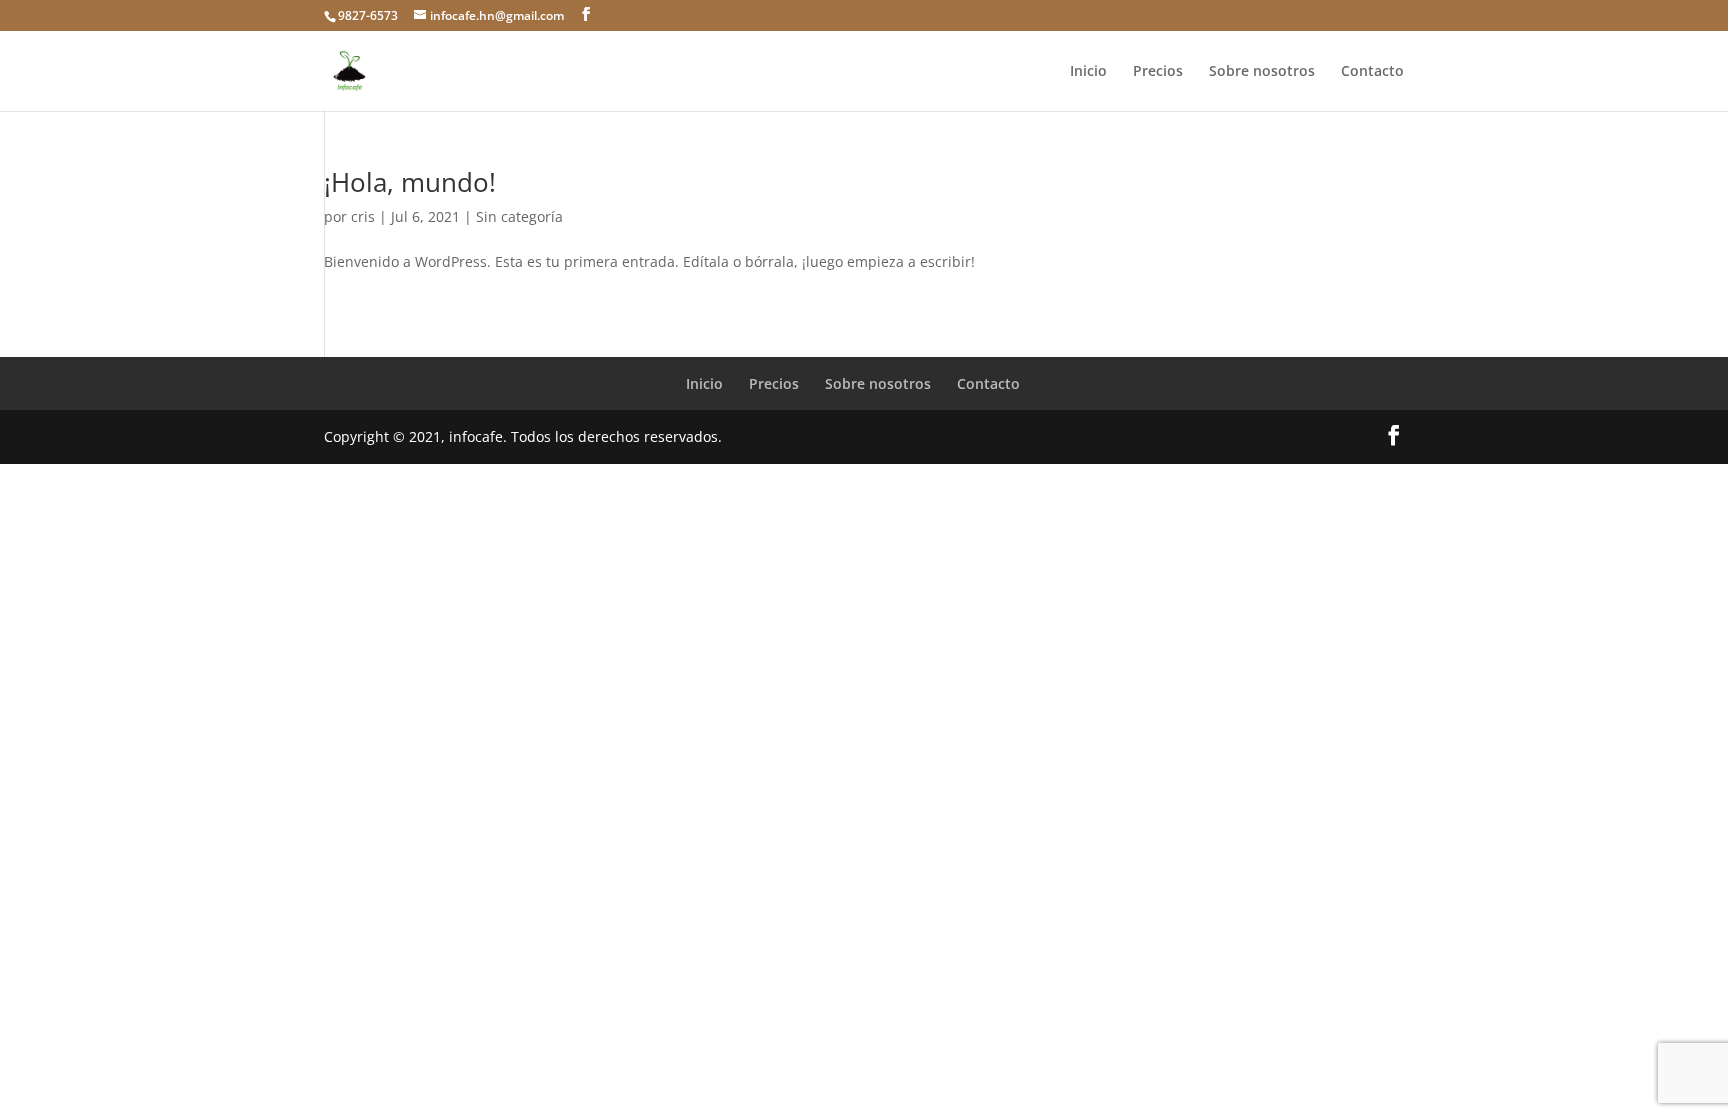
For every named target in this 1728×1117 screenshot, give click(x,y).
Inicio (1088, 72)
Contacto (1372, 72)
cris (363, 216)
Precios (1158, 72)
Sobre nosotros (1262, 72)
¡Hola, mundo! (410, 182)
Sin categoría (519, 216)
